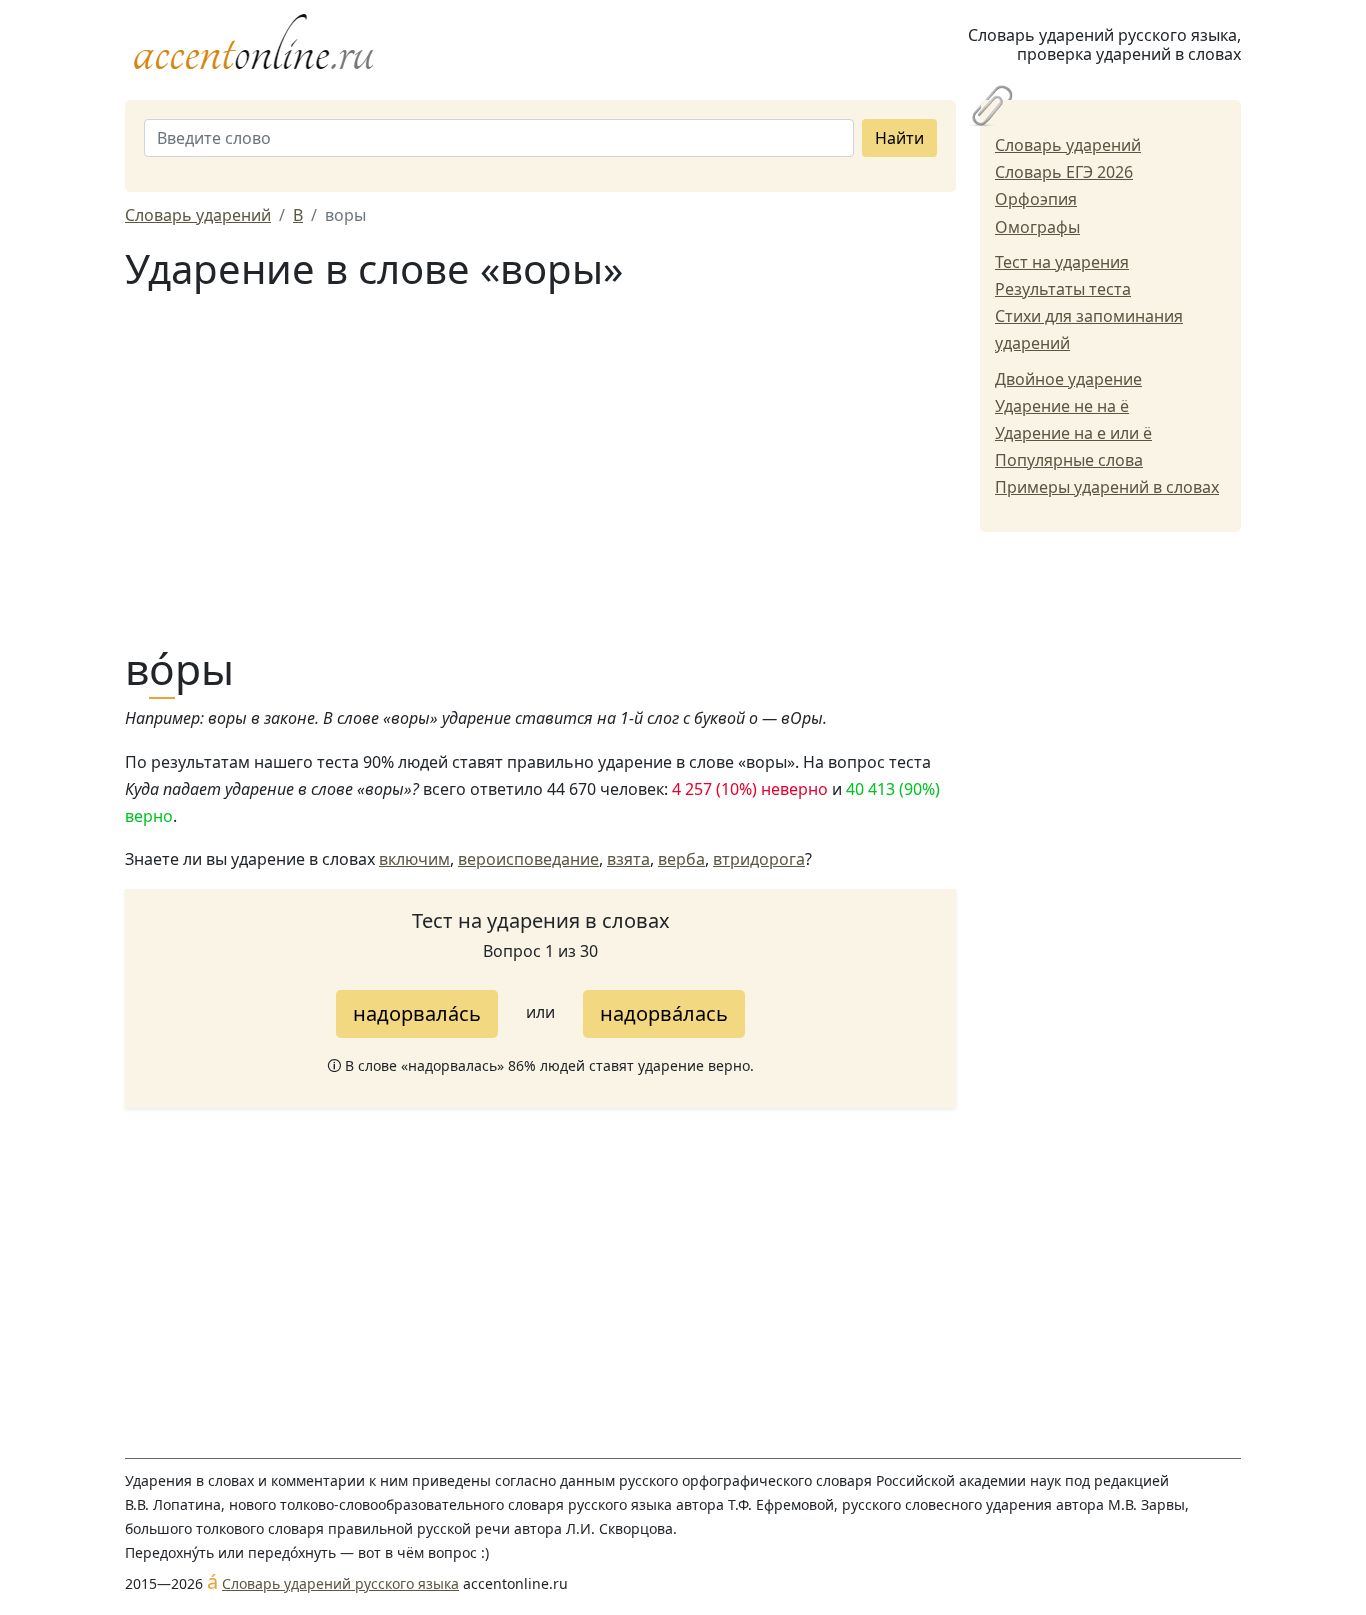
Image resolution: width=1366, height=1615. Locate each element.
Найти (899, 138)
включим (414, 859)
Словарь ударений (1068, 145)
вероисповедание (528, 859)
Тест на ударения (1062, 262)
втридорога (759, 859)
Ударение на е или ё (1073, 433)
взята (628, 859)
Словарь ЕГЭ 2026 (1064, 172)
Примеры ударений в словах (1107, 487)
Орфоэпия (1036, 199)
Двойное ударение (1068, 379)
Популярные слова (1069, 460)
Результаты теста (1063, 289)
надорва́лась (664, 1013)
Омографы (1037, 227)
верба (681, 859)
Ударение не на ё (1062, 406)
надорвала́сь (417, 1013)
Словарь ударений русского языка (340, 1583)
